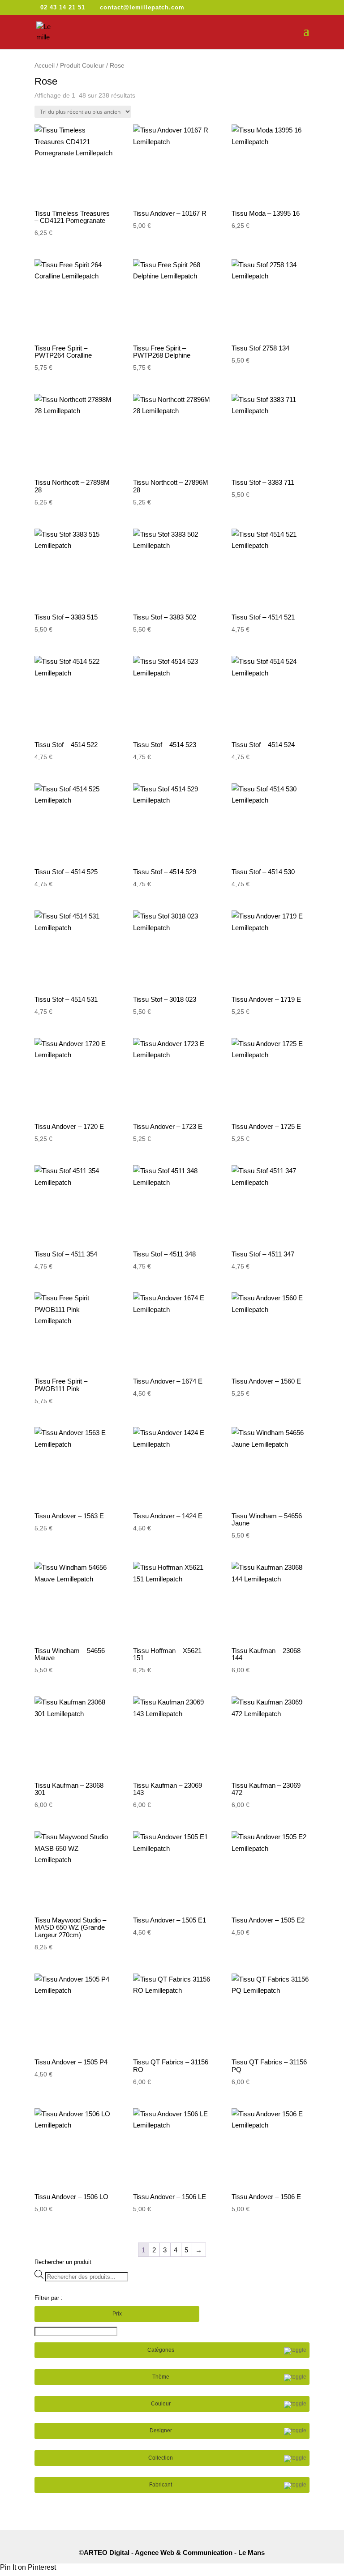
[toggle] (295, 2351)
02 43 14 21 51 (63, 7)
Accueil (45, 66)
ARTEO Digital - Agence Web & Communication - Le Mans (174, 2553)
